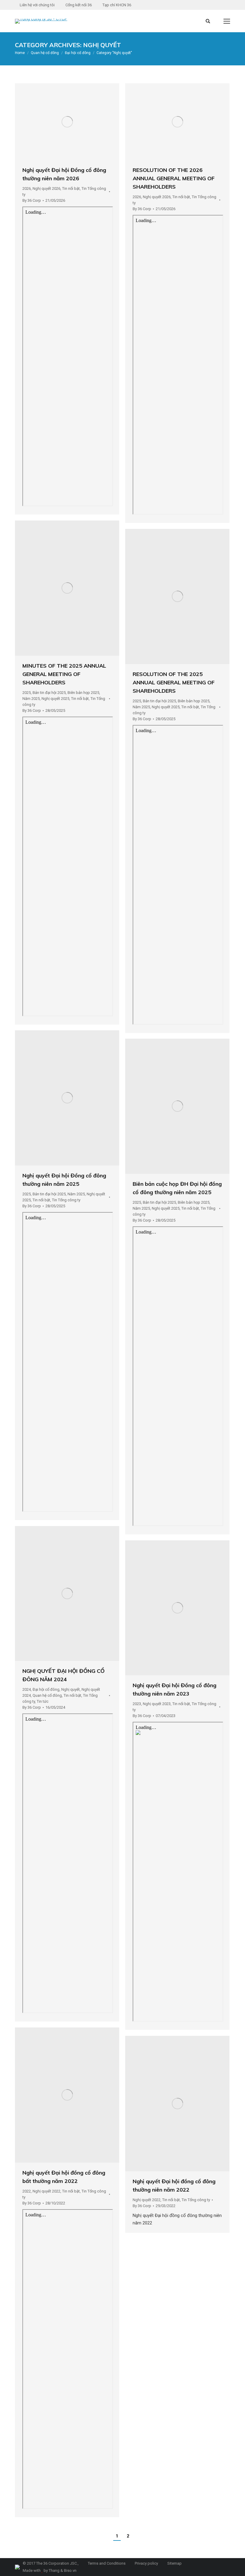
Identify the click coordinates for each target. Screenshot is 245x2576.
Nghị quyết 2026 (46, 188)
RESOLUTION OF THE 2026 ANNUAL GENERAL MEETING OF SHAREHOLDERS (174, 178)
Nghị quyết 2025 (55, 699)
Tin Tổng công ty (66, 1200)
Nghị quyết (71, 1689)
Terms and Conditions (106, 2563)
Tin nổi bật (71, 188)
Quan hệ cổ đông (47, 1695)
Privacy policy (146, 2563)
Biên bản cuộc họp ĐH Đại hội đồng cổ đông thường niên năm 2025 (177, 1188)
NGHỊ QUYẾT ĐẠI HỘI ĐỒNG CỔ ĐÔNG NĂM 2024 (63, 1675)
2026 (27, 188)
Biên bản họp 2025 (83, 693)
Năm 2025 (31, 699)
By (32, 200)
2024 (27, 1689)
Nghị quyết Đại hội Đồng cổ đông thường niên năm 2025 (64, 1180)
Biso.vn (70, 2570)
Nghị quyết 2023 (157, 1704)
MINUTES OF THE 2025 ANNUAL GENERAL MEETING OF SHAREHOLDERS (64, 674)
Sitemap (174, 2563)
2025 (27, 693)
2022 (27, 2191)
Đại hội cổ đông (46, 1689)
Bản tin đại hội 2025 (49, 693)
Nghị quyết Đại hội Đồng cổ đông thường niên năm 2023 (174, 1689)
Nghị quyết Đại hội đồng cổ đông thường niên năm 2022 (174, 2185)
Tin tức (43, 1701)
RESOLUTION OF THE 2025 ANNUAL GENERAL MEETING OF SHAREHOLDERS (174, 682)
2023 (137, 1704)
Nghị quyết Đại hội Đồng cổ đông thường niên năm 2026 (64, 174)
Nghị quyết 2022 (46, 2191)
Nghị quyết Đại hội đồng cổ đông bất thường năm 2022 (64, 2177)
